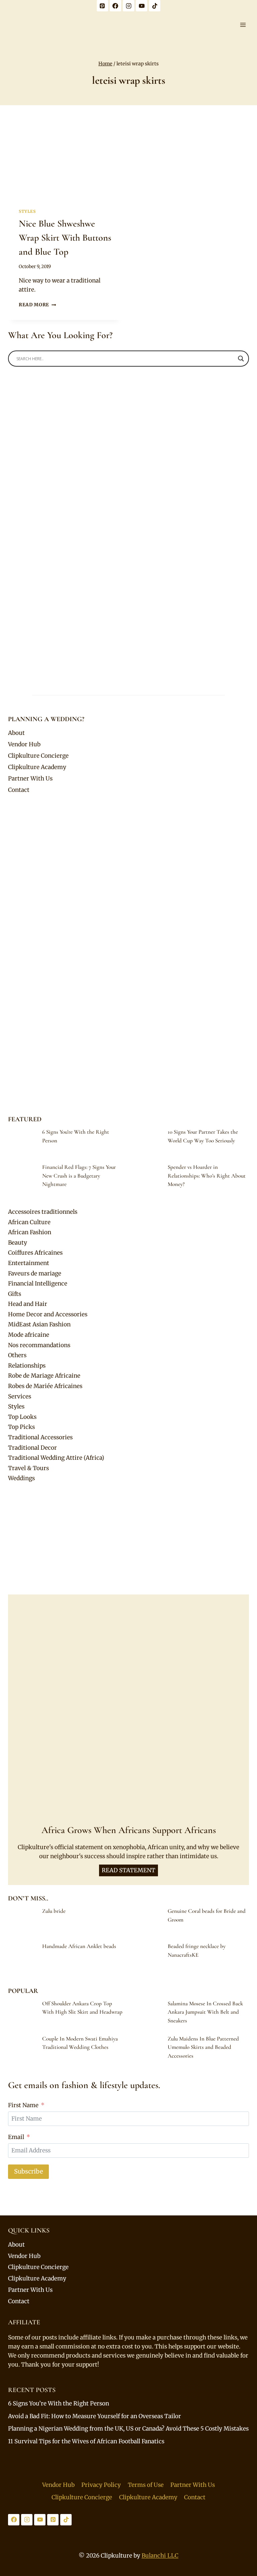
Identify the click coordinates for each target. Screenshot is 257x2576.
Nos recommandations (39, 1345)
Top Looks (22, 1417)
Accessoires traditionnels (43, 1212)
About (16, 733)
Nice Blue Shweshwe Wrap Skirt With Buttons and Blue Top (65, 238)
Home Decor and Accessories (48, 1314)
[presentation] (65, 159)
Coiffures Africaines (35, 1253)
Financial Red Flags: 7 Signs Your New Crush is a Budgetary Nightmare (79, 1176)
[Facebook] (115, 6)
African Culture (29, 1222)
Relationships (27, 1366)
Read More (37, 305)
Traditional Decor (32, 1448)
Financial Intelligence (38, 1283)
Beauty (18, 1243)
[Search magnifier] (241, 359)
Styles (27, 211)
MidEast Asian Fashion (39, 1324)
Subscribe (28, 2171)
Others (17, 1355)
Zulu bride (54, 1911)
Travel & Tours (28, 1468)
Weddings (21, 1478)
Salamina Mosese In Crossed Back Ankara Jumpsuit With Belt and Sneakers (205, 2012)
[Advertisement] (128, 1539)
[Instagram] (128, 6)
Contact (19, 790)
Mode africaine (29, 1335)
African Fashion (30, 1232)
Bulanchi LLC (160, 2556)
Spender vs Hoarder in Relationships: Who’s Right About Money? (207, 1176)
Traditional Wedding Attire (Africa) (56, 1458)
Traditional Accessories (40, 1437)
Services (20, 1396)
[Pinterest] (102, 6)
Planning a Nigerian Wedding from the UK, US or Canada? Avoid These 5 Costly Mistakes (128, 2429)
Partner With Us (30, 778)
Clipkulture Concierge (38, 756)
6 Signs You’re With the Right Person (59, 2403)
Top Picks (21, 1427)
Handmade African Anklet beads (79, 1946)
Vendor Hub (24, 744)
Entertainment (29, 1263)
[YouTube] (142, 6)
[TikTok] (155, 6)
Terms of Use (146, 2485)
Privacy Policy (101, 2485)
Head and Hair (28, 1304)
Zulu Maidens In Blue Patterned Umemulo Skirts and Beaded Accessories (203, 2047)
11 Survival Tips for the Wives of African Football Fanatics (86, 2441)
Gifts (15, 1294)
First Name (23, 2105)
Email (16, 2137)
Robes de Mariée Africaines (45, 1386)
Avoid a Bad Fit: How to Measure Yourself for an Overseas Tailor (95, 2416)
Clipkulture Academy (37, 767)
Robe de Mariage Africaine (44, 1376)
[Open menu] (243, 25)
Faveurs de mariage (35, 1273)
